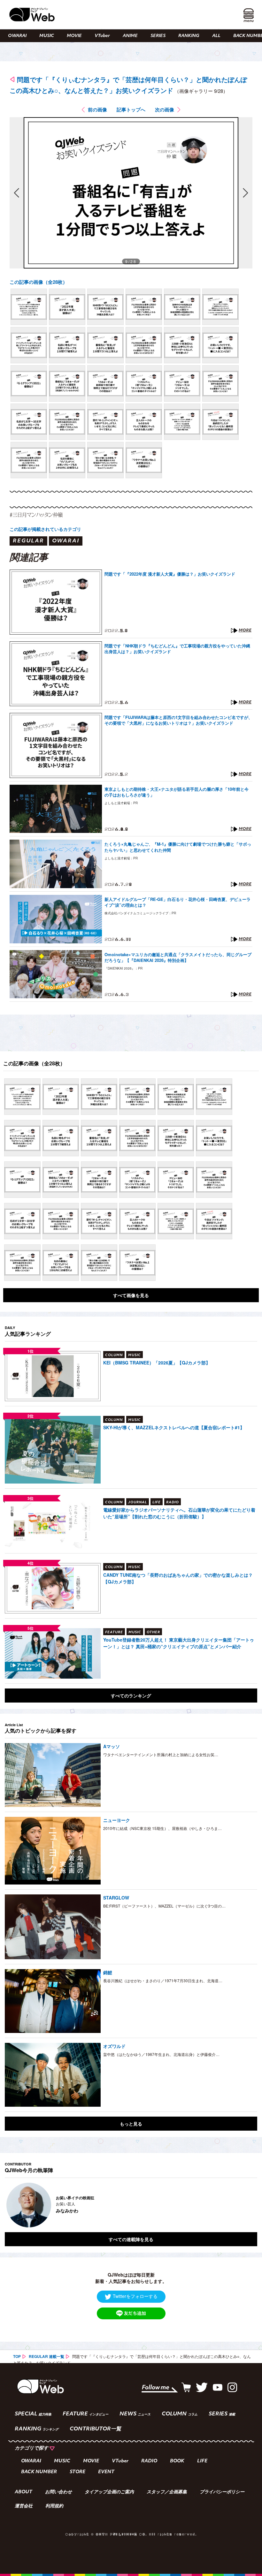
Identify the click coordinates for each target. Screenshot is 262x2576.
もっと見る (131, 2124)
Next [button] (246, 2205)
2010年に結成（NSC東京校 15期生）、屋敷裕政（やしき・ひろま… (162, 1828)
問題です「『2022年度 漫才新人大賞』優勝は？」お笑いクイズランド (170, 574)
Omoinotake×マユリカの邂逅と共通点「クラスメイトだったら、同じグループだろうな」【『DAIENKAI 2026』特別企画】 (178, 957)
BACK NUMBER (39, 2472)
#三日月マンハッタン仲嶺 (36, 515)
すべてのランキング (131, 1696)
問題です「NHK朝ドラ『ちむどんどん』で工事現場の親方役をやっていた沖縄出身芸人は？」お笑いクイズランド (177, 649)
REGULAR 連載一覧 (46, 2356)
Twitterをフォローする (135, 2296)
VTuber (102, 36)
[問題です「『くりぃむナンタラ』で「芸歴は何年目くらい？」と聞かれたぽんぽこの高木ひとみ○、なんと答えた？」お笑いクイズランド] (29, 307)
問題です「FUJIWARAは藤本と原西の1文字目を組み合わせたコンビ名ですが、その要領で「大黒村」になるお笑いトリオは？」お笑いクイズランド (178, 720)
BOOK (177, 2461)
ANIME (130, 36)
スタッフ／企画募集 (167, 2492)
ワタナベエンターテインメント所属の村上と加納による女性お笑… (161, 1754)
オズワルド (114, 2046)
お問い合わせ (58, 2492)
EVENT (106, 2472)
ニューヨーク (117, 1820)
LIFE (202, 2461)
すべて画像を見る (131, 1295)
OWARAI (17, 36)
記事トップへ (131, 110)
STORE (77, 2472)
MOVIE (74, 36)
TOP (17, 2356)
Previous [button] (11, 2205)
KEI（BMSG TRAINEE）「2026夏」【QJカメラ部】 (157, 1363)
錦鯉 (108, 1972)
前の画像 (97, 110)
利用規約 (54, 2506)
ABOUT (23, 2492)
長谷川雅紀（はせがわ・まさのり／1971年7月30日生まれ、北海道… (163, 1980)
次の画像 (165, 110)
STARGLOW (116, 1898)
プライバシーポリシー (222, 2492)
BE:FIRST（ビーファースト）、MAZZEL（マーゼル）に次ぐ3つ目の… (164, 1906)
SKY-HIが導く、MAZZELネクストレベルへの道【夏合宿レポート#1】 (174, 1427)
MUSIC (47, 36)
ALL (216, 36)
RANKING (189, 36)
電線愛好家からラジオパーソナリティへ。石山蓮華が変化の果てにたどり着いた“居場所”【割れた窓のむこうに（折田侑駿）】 (179, 1513)
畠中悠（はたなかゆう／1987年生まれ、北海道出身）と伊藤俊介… (161, 2054)
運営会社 (24, 2506)
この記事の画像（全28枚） (39, 282)
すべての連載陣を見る (131, 2239)
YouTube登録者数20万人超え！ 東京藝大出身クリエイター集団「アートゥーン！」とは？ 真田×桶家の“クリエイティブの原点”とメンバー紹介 (179, 1643)
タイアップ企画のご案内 (109, 2492)
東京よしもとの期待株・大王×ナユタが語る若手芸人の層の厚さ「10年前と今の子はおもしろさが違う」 (177, 792)
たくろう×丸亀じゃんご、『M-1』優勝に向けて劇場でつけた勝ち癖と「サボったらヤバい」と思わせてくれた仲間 (178, 847)
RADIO (149, 2461)
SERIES (158, 36)
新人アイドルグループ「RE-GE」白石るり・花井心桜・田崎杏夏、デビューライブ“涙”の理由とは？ (177, 902)
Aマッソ (112, 1746)
